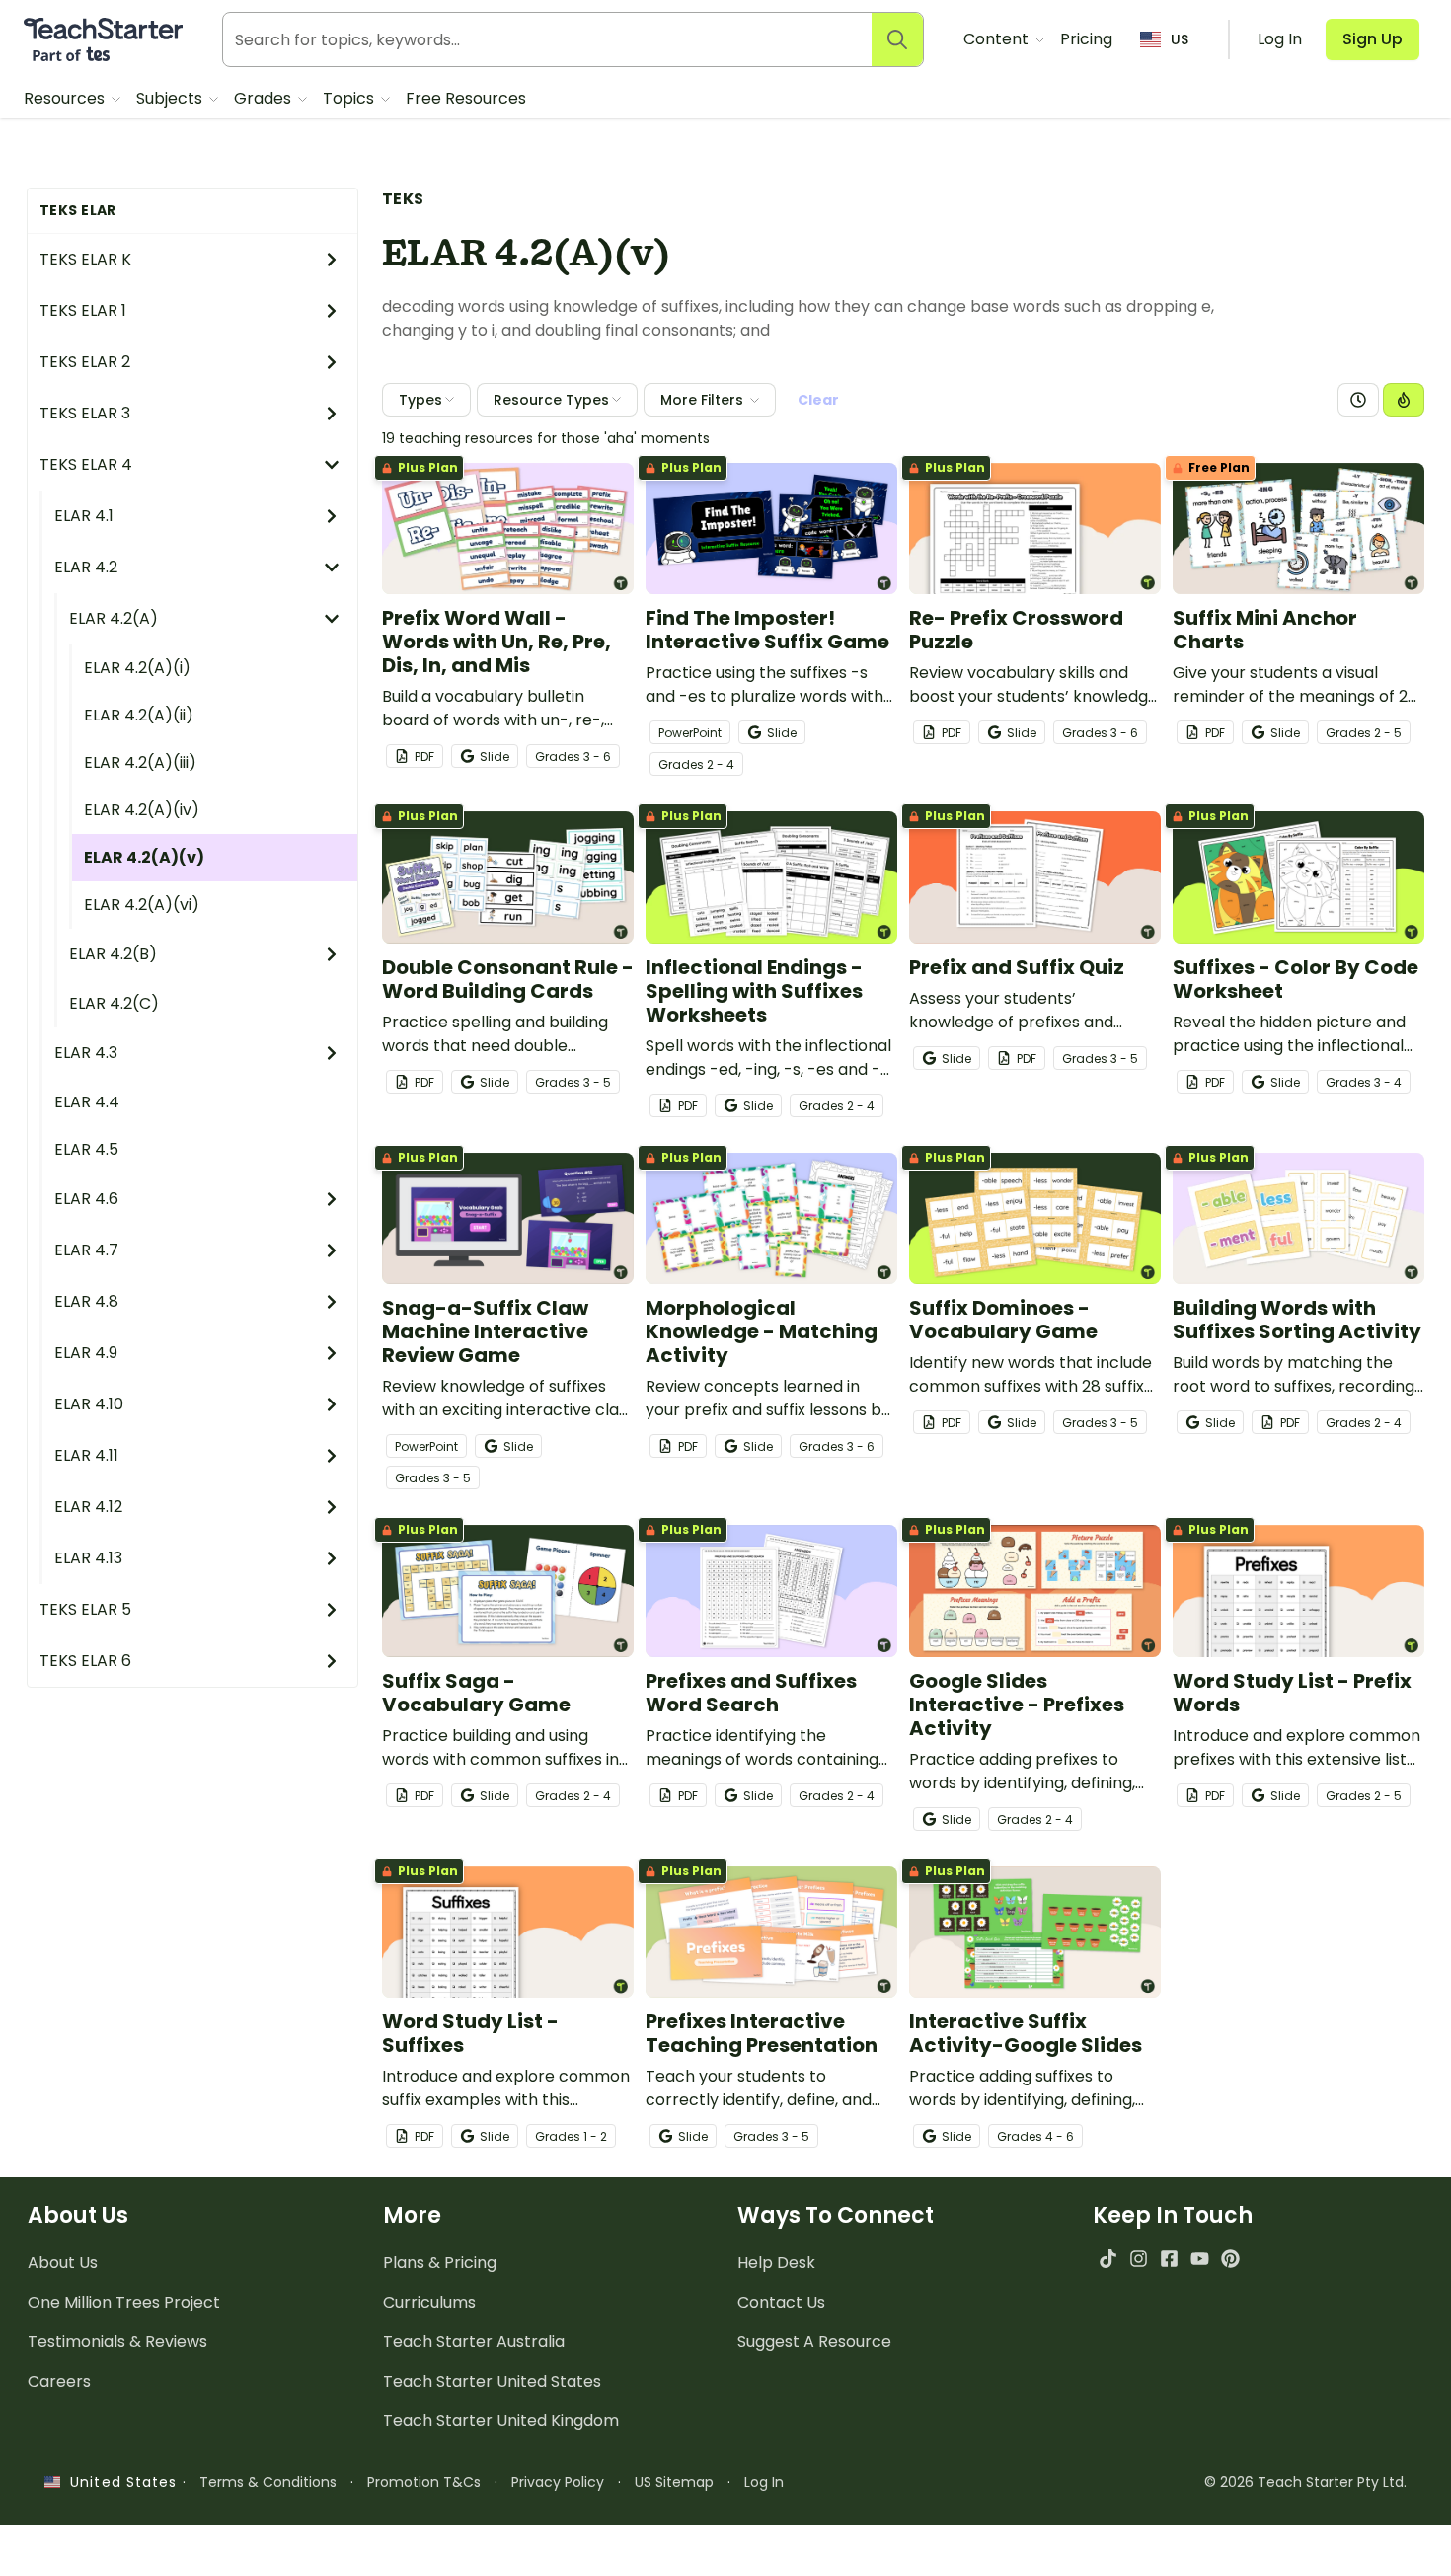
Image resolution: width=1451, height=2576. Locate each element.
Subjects (171, 98)
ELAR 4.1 (84, 516)
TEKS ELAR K (85, 259)
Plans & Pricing (440, 2263)
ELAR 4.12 (88, 1507)
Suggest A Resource (814, 2342)
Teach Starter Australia (474, 2342)
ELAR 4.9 (86, 1353)
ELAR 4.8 (86, 1301)
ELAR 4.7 (86, 1250)
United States (118, 2482)
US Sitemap (674, 2482)
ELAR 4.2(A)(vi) (142, 905)
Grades (265, 98)
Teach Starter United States (492, 2381)
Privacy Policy (558, 2482)
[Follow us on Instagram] (1139, 2259)
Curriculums (429, 2302)
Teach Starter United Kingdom (501, 2421)
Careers (59, 2381)
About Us (63, 2263)
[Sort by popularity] (1404, 400)
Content (998, 39)
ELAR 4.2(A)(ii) (139, 715)
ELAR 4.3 (86, 1053)
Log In (764, 2482)
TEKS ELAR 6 (85, 1661)
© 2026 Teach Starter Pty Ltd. (1305, 2482)
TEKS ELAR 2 (85, 362)
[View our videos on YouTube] (1200, 2259)
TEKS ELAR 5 (85, 1609)
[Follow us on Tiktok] (1108, 2259)
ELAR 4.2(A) (114, 618)
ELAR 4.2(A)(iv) (142, 810)
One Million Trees (124, 2302)
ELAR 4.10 (89, 1404)
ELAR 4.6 (86, 1199)
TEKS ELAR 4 (86, 464)
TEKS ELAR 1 (83, 310)
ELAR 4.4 (87, 1102)
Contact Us (781, 2302)
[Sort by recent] (1358, 400)
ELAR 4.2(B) (113, 954)
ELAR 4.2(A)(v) (144, 857)
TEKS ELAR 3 (85, 413)
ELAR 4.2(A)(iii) (140, 762)
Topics (350, 98)
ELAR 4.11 (86, 1455)
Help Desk (776, 2263)
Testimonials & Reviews (117, 2342)
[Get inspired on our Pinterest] (1230, 2259)
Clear (818, 400)
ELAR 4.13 (88, 1558)
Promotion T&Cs (424, 2482)
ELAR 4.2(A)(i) (137, 668)
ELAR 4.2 (86, 567)
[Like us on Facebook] (1169, 2259)
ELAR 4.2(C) (114, 1003)
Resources (66, 98)
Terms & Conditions (268, 2482)
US (1180, 39)
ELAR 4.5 (86, 1149)
